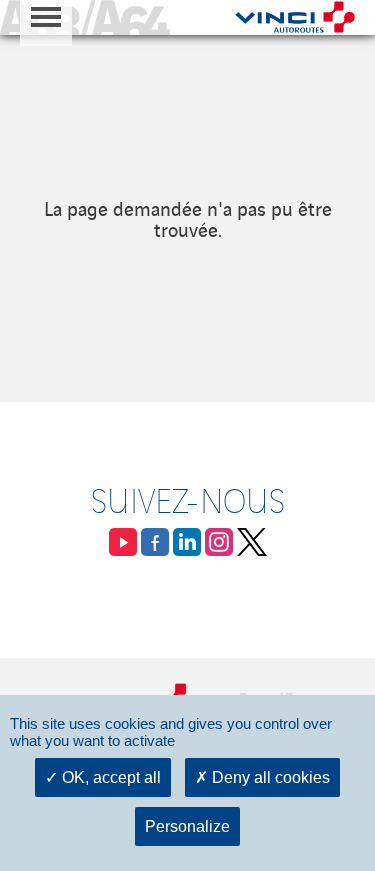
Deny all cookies (269, 777)
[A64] (85, 17)
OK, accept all (109, 777)
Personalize (187, 826)
